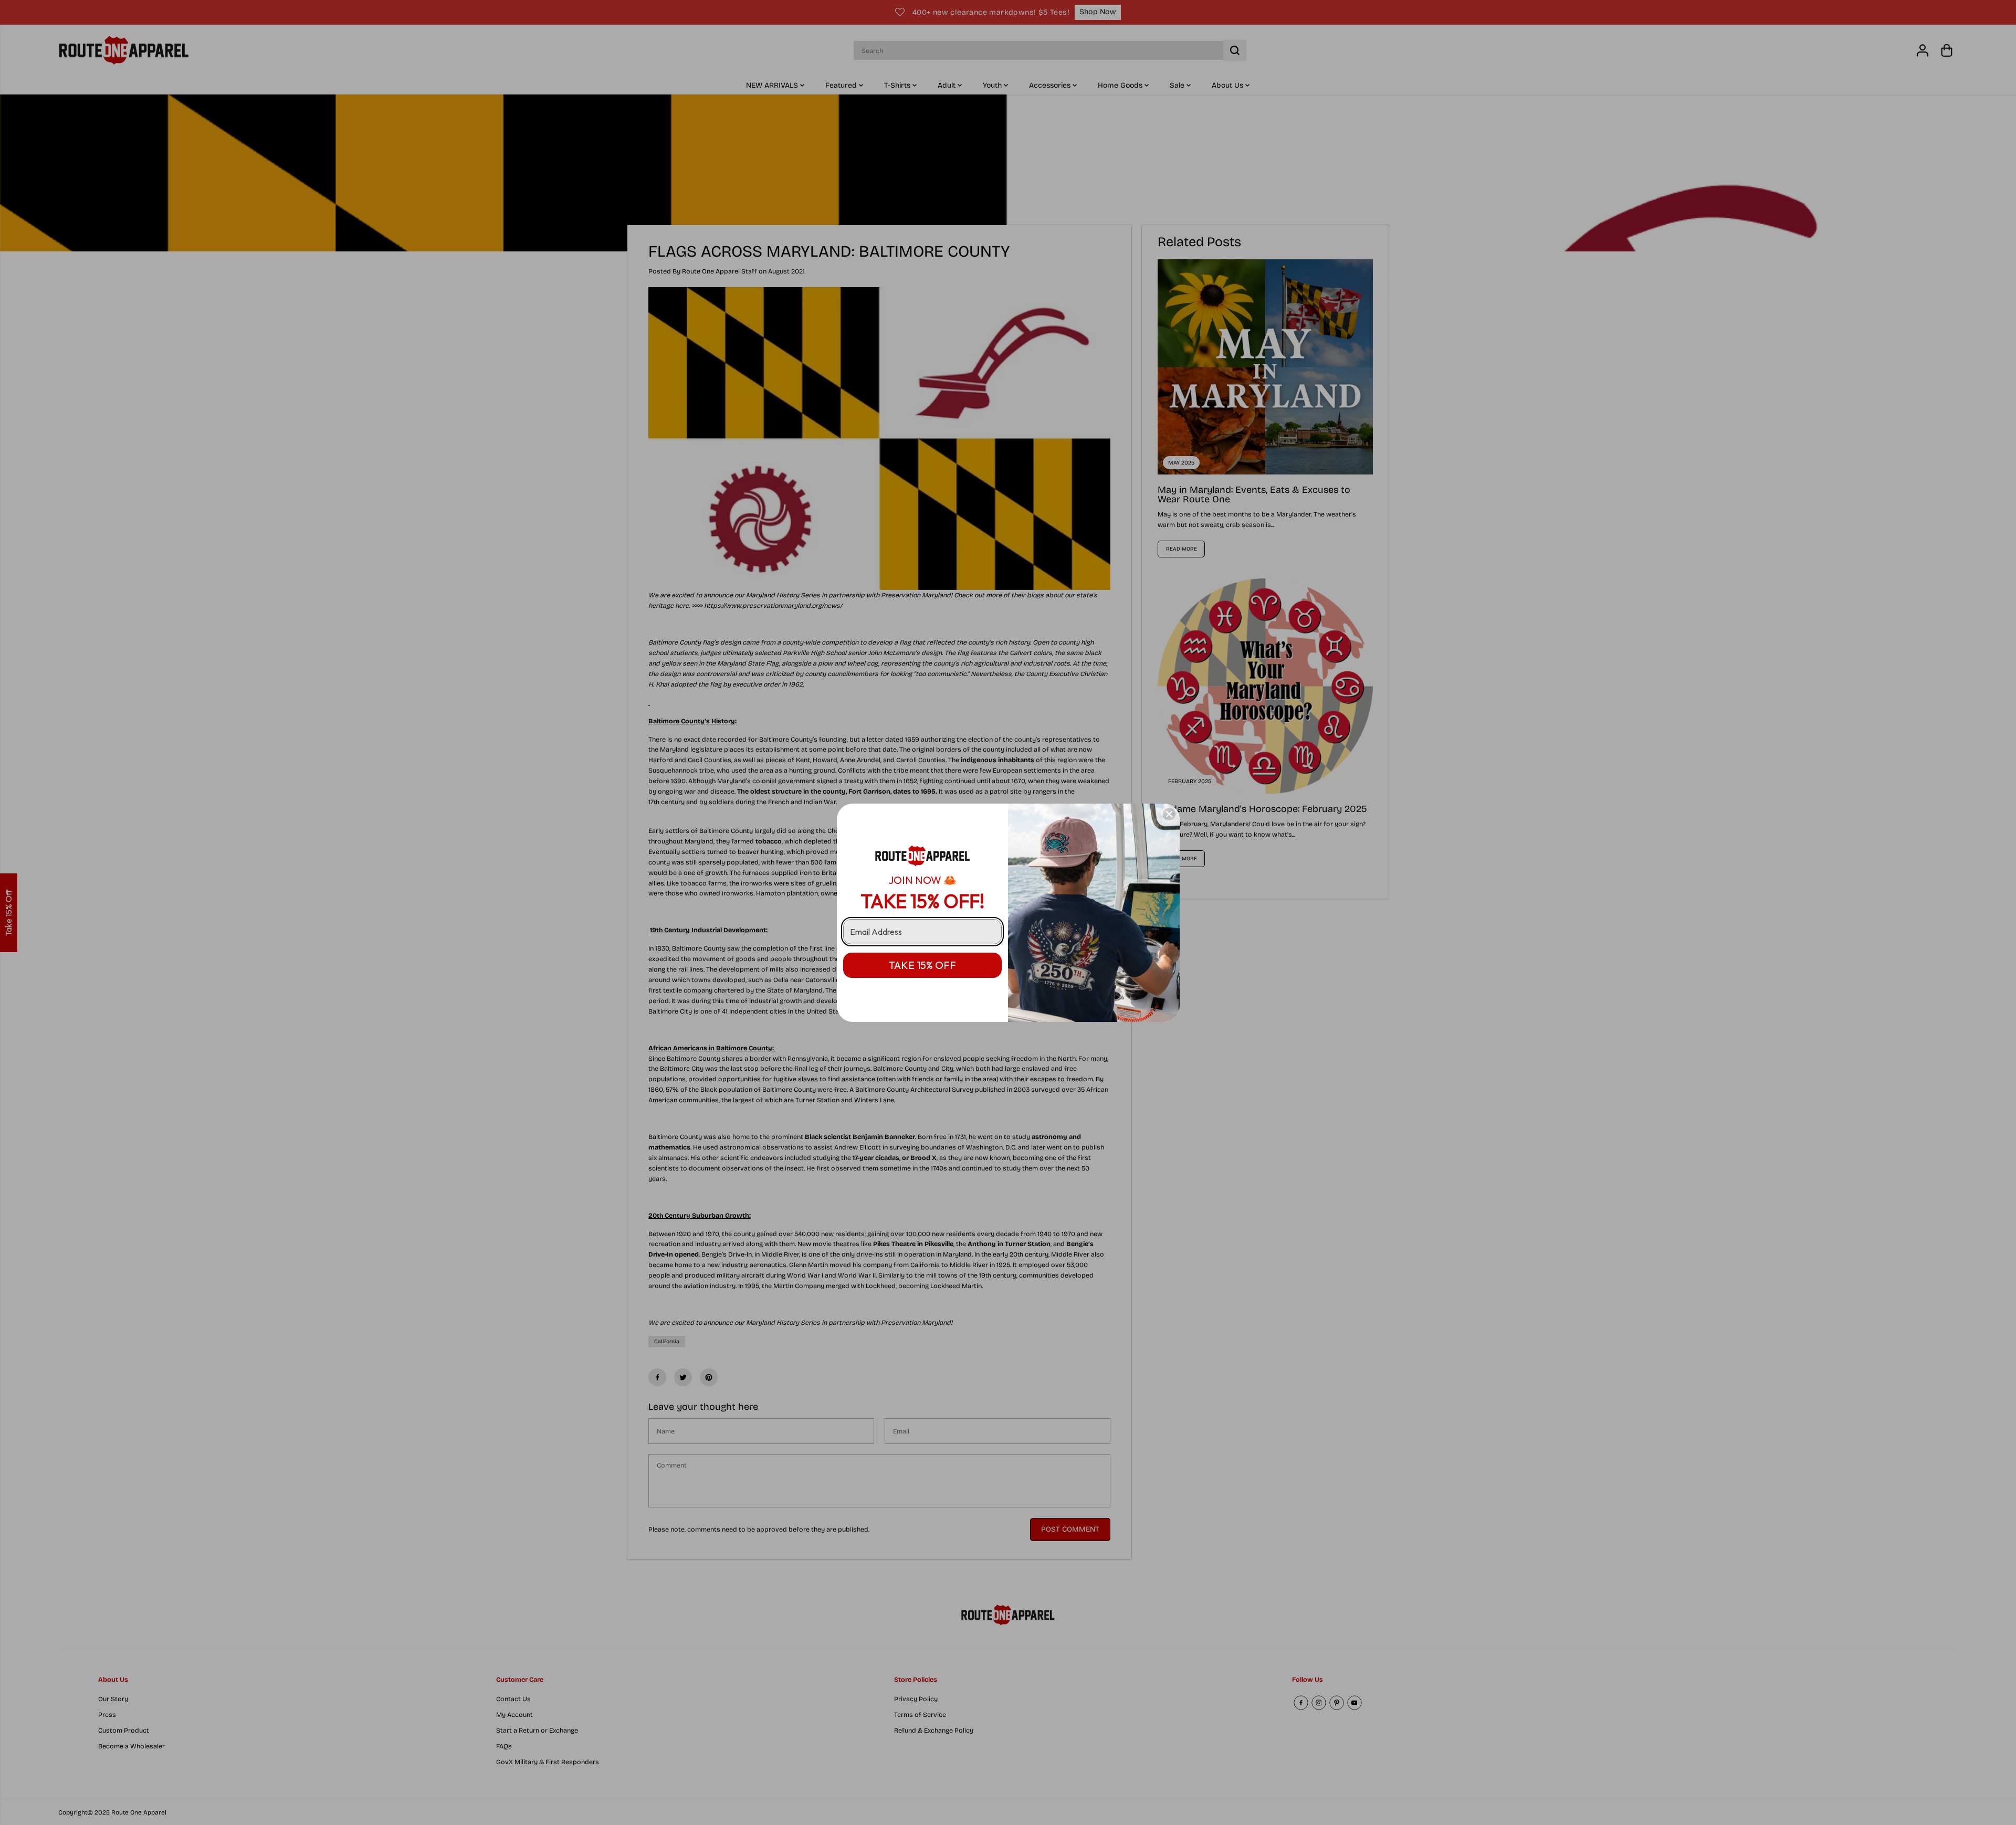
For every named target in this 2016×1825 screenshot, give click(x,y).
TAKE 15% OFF (922, 965)
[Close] (1169, 814)
